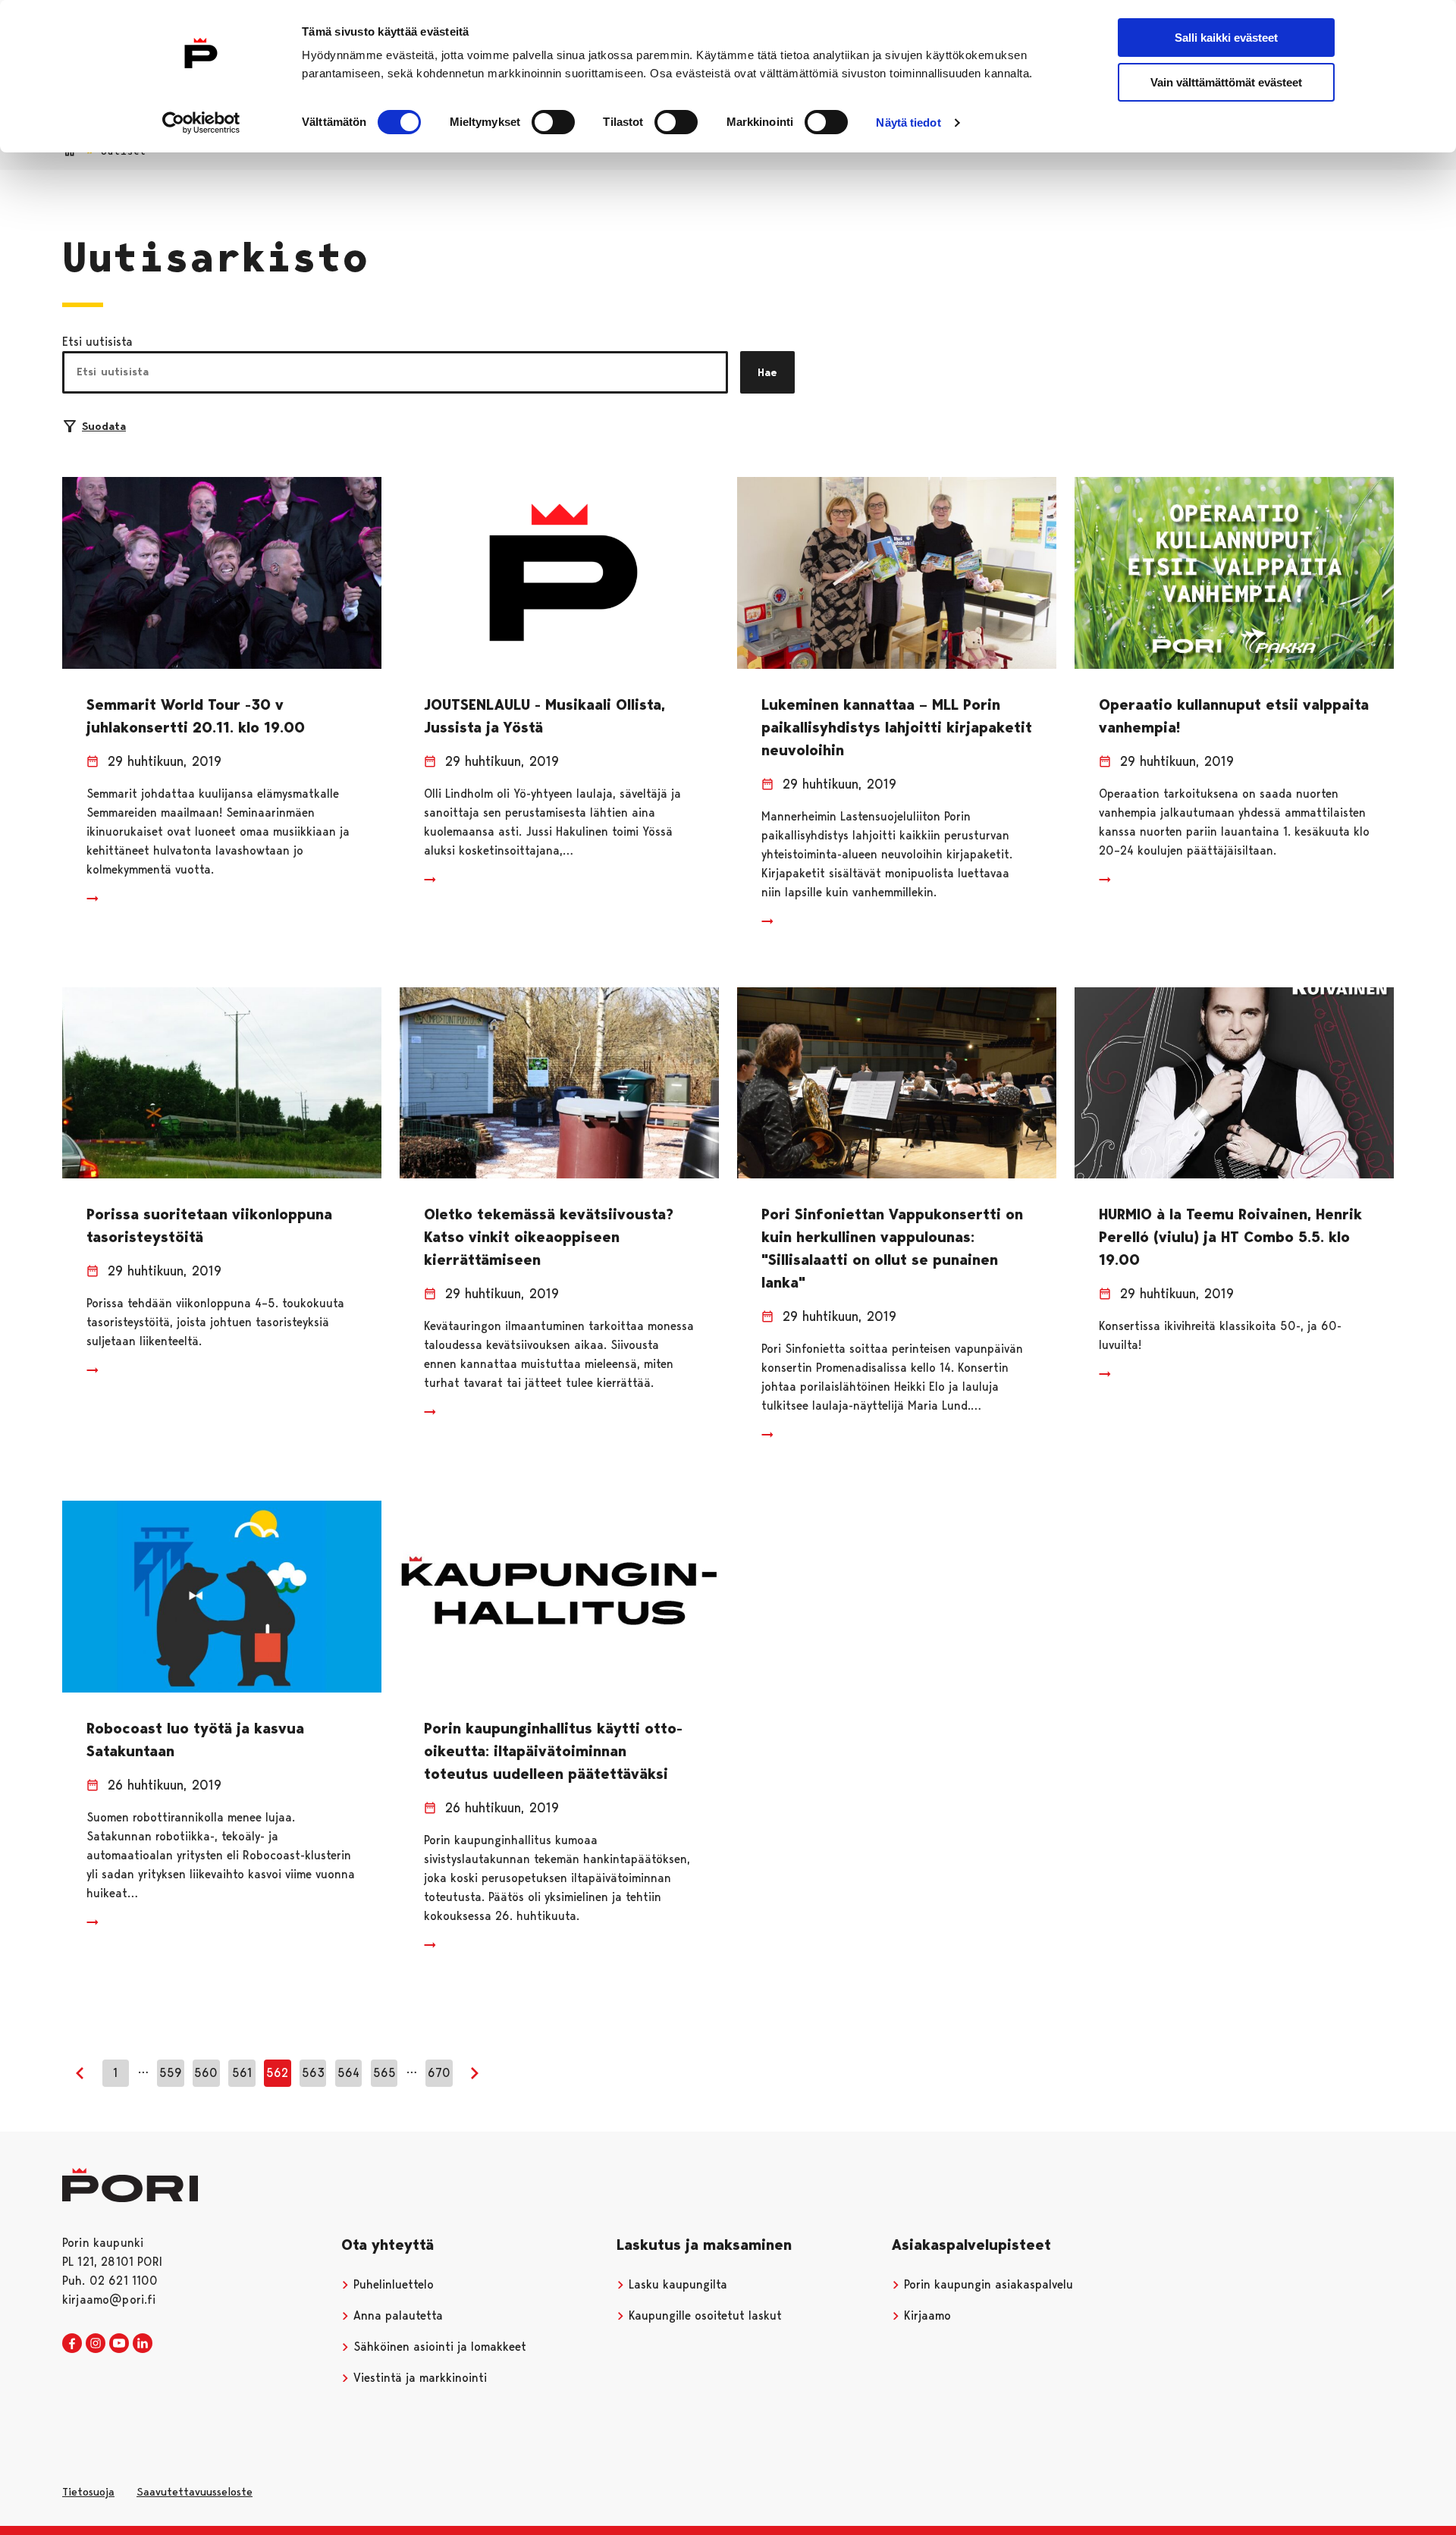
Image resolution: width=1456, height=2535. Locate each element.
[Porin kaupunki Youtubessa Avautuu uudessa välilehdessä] (119, 2344)
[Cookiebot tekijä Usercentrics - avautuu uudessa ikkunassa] (201, 123)
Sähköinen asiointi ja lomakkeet (438, 2347)
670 (439, 2073)
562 (277, 2073)
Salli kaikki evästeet (1226, 38)
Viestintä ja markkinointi (418, 2378)
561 (242, 2073)
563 (313, 2073)
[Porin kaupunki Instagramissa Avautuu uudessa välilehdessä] (96, 2344)
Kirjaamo (926, 2315)
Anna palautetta (396, 2315)
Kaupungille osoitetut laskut (703, 2315)
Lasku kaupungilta (676, 2284)
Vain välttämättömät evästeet (1226, 82)
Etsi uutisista (97, 342)
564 (348, 2073)
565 (384, 2073)
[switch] (553, 122)
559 (171, 2073)
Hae (767, 372)
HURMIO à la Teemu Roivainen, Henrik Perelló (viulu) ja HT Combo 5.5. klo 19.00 (1230, 1237)
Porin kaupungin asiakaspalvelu (987, 2284)
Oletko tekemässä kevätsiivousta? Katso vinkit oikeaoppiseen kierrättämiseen (549, 1237)
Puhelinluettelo (392, 2284)
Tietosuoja (88, 2492)
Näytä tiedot (908, 122)
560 (206, 2073)
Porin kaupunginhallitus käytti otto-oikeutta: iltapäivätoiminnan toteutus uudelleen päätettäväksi (553, 1751)
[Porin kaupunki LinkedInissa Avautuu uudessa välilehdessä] (143, 2344)
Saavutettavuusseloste (195, 2492)
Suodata (104, 426)
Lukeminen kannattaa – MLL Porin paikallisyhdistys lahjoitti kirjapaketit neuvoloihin (897, 727)
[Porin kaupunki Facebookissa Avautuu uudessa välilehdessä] (72, 2344)
